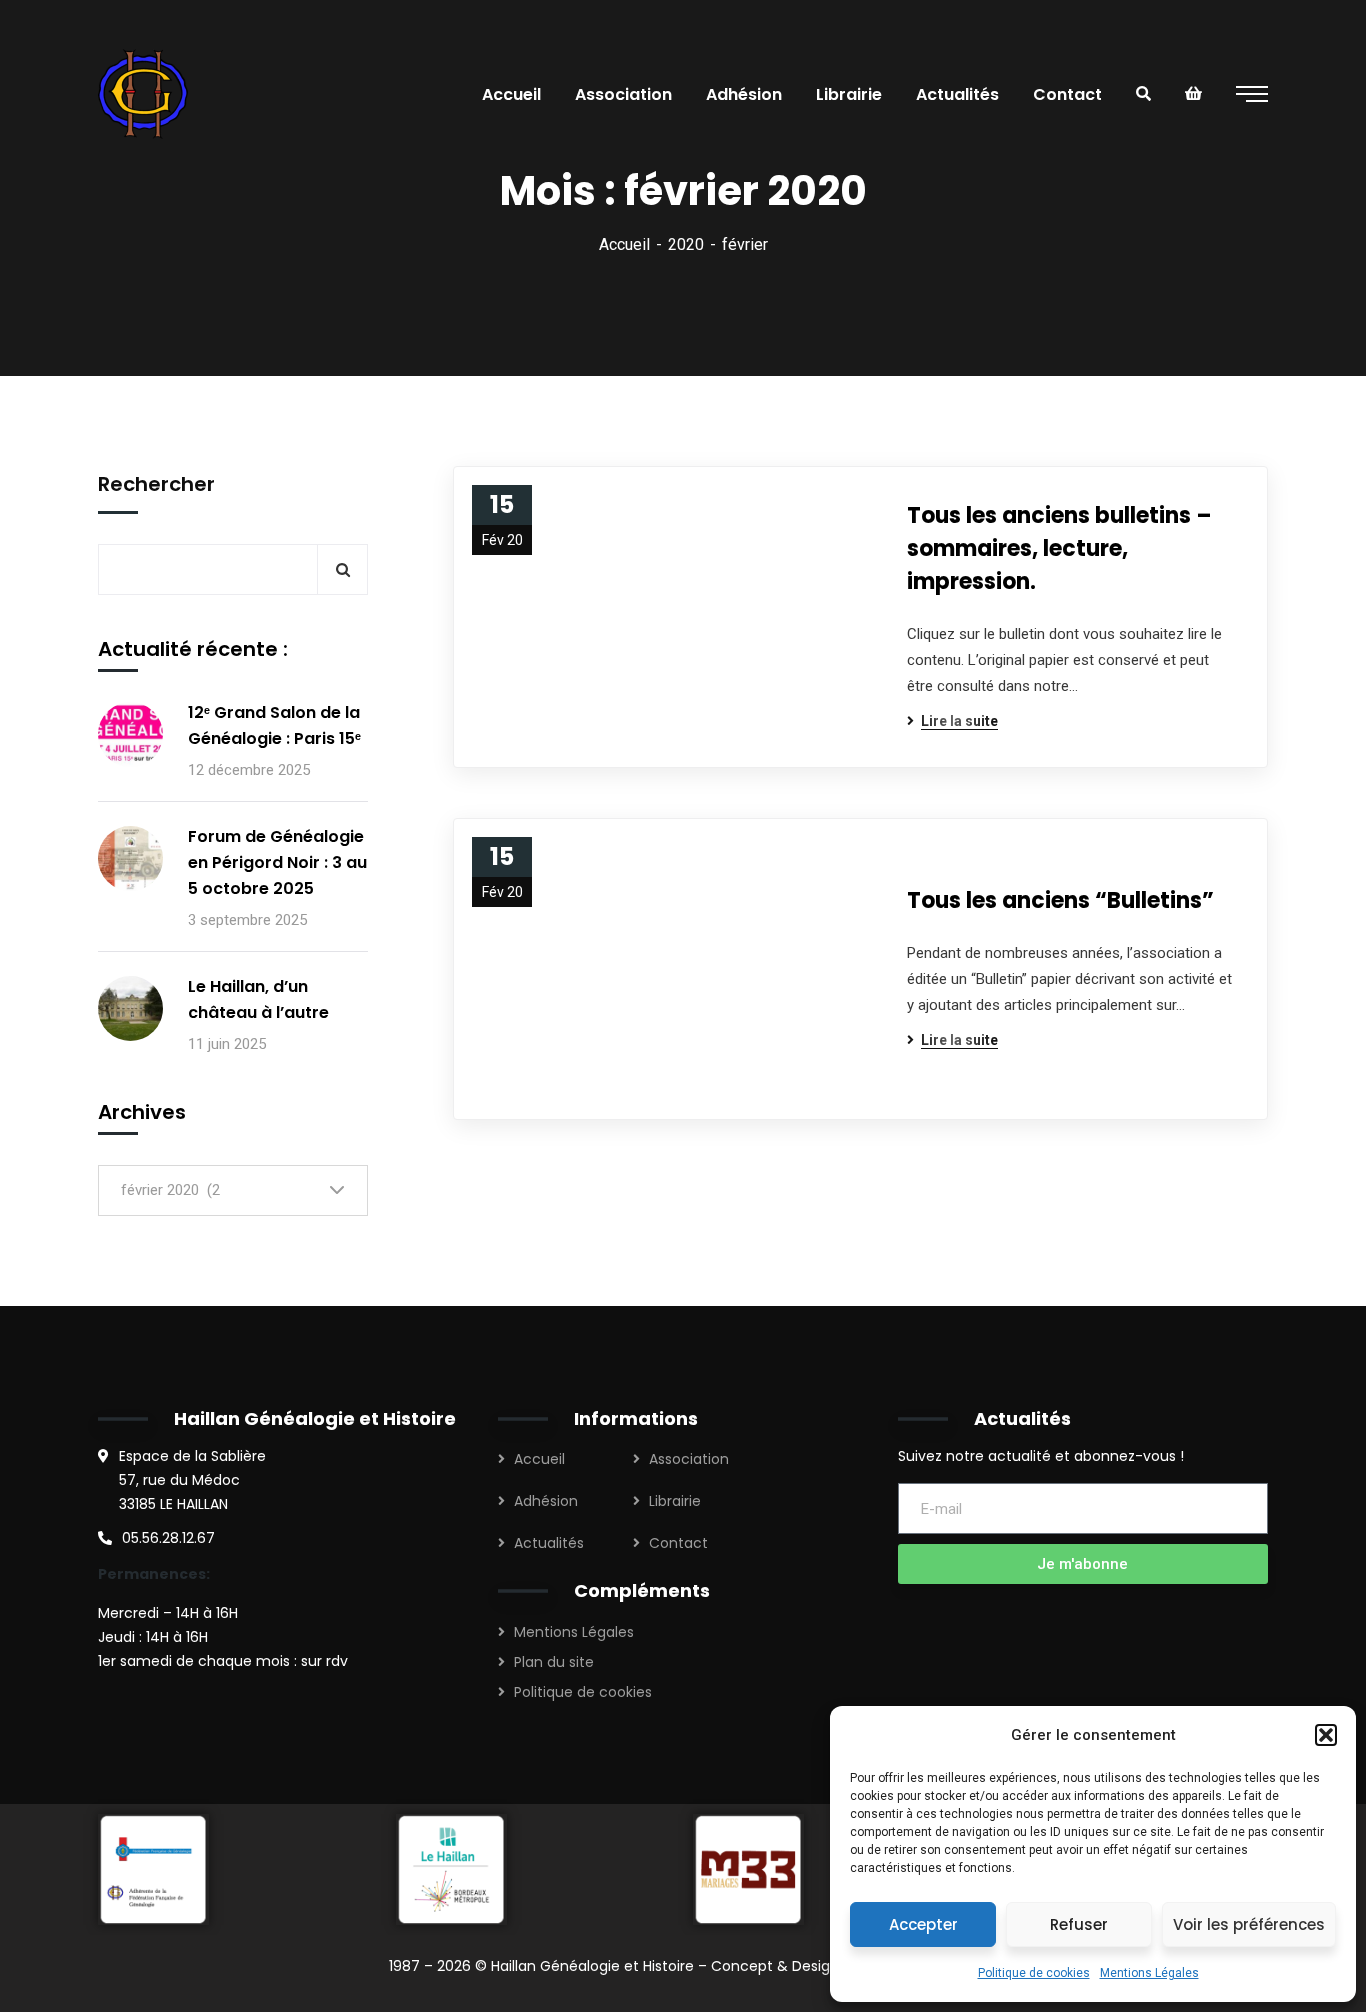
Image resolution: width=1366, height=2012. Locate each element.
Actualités (549, 1543)
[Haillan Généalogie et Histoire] (146, 94)
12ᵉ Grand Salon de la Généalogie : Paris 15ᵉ (274, 725)
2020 (686, 244)
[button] (1326, 1735)
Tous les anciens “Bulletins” (1060, 900)
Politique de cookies (1034, 1973)
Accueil (624, 244)
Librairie (675, 1501)
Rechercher (156, 484)
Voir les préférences (1249, 1924)
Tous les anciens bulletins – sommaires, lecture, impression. (1059, 548)
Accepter (923, 1924)
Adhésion (546, 1501)
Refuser (1079, 1924)
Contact (678, 1543)
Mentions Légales (1149, 1973)
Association (689, 1459)
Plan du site (554, 1662)
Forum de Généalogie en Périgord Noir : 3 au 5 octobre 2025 (277, 862)
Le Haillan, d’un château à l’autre (258, 999)
